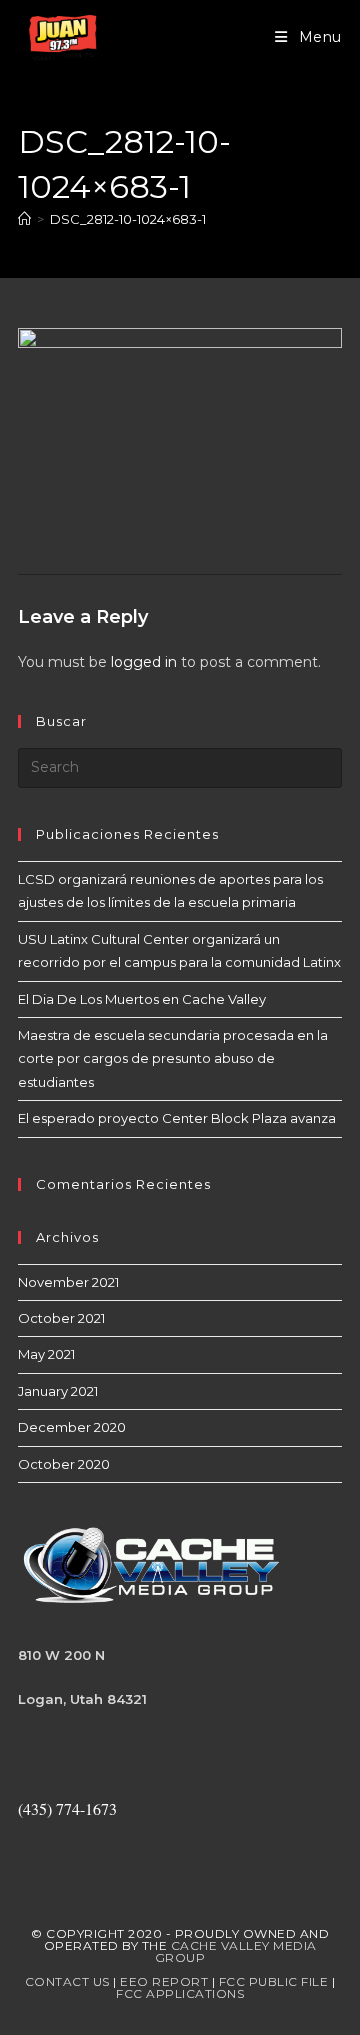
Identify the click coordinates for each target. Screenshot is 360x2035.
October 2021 (61, 1318)
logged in (144, 662)
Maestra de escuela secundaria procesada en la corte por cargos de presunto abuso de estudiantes (173, 1058)
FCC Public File (274, 1981)
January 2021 (58, 1391)
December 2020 (72, 1427)
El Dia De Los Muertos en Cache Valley (142, 999)
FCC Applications (180, 1993)
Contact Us (67, 1981)
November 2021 (68, 1282)
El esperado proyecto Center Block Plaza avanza (177, 1118)
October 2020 (64, 1464)
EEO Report (164, 1981)
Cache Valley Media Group (236, 1951)
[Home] (24, 219)
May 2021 (46, 1354)
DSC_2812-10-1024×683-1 (128, 219)
